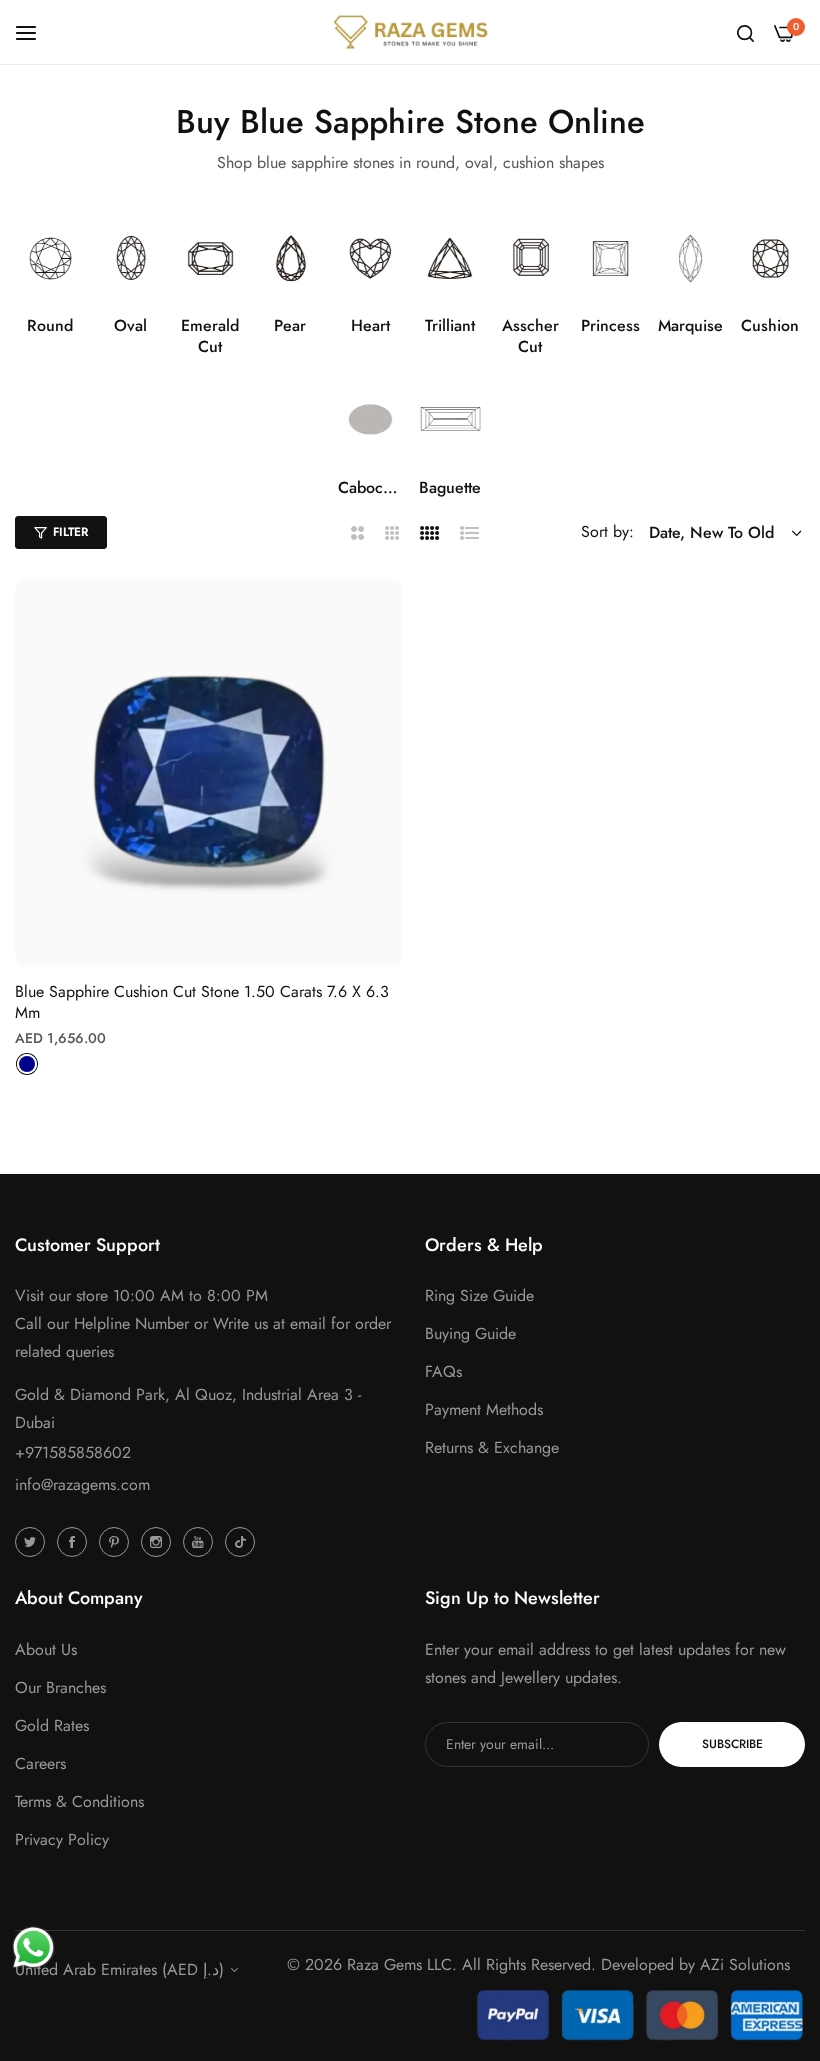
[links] (50, 258)
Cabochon (370, 488)
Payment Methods (484, 1409)
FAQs (443, 1371)
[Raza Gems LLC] (410, 32)
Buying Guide (470, 1333)
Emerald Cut (210, 337)
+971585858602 (73, 1452)
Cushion (770, 326)
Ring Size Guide (479, 1295)
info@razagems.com (82, 1484)
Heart (370, 326)
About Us (46, 1649)
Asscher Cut (530, 337)
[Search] (745, 32)
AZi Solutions (745, 1964)
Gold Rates (52, 1725)
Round (50, 326)
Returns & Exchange (492, 1447)
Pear (290, 326)
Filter (70, 532)
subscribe (732, 1744)
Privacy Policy (62, 1839)
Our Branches (60, 1687)
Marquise (690, 326)
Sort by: (607, 531)
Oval (130, 326)
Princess (610, 326)
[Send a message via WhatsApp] (33, 1947)
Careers (40, 1763)
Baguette (450, 488)
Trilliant (450, 326)
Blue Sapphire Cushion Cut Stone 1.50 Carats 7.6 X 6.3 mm (202, 1003)
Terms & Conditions (79, 1801)
